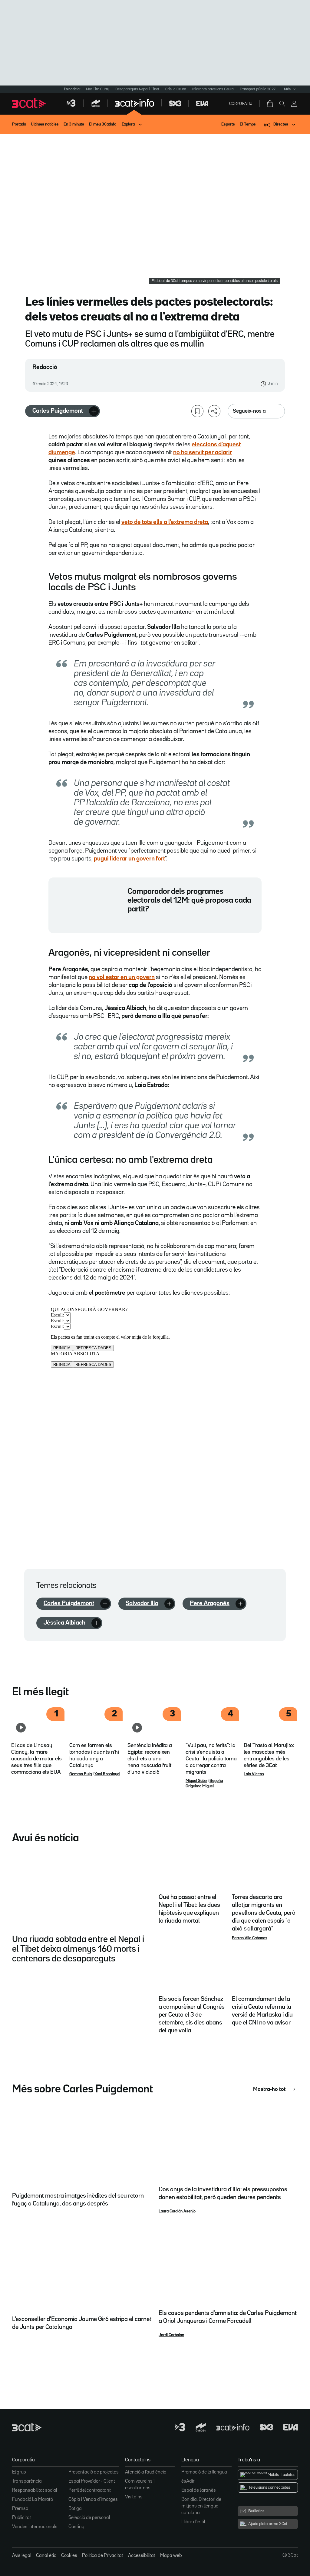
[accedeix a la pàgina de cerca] (282, 104)
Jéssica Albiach (64, 1623)
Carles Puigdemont (58, 411)
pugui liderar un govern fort (129, 859)
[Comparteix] (214, 411)
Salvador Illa (142, 1603)
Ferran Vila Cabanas (250, 1938)
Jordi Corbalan (171, 2335)
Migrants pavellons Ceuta (213, 89)
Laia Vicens (254, 1774)
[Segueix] (94, 411)
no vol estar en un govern (122, 977)
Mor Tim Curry (98, 89)
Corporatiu (241, 104)
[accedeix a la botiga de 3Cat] (270, 104)
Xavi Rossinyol (107, 1774)
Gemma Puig (81, 1774)
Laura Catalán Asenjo (177, 2211)
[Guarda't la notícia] (197, 411)
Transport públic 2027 (258, 89)
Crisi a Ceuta (176, 89)
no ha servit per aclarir (203, 452)
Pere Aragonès (210, 1603)
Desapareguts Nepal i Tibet (137, 89)
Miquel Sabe (196, 1781)
